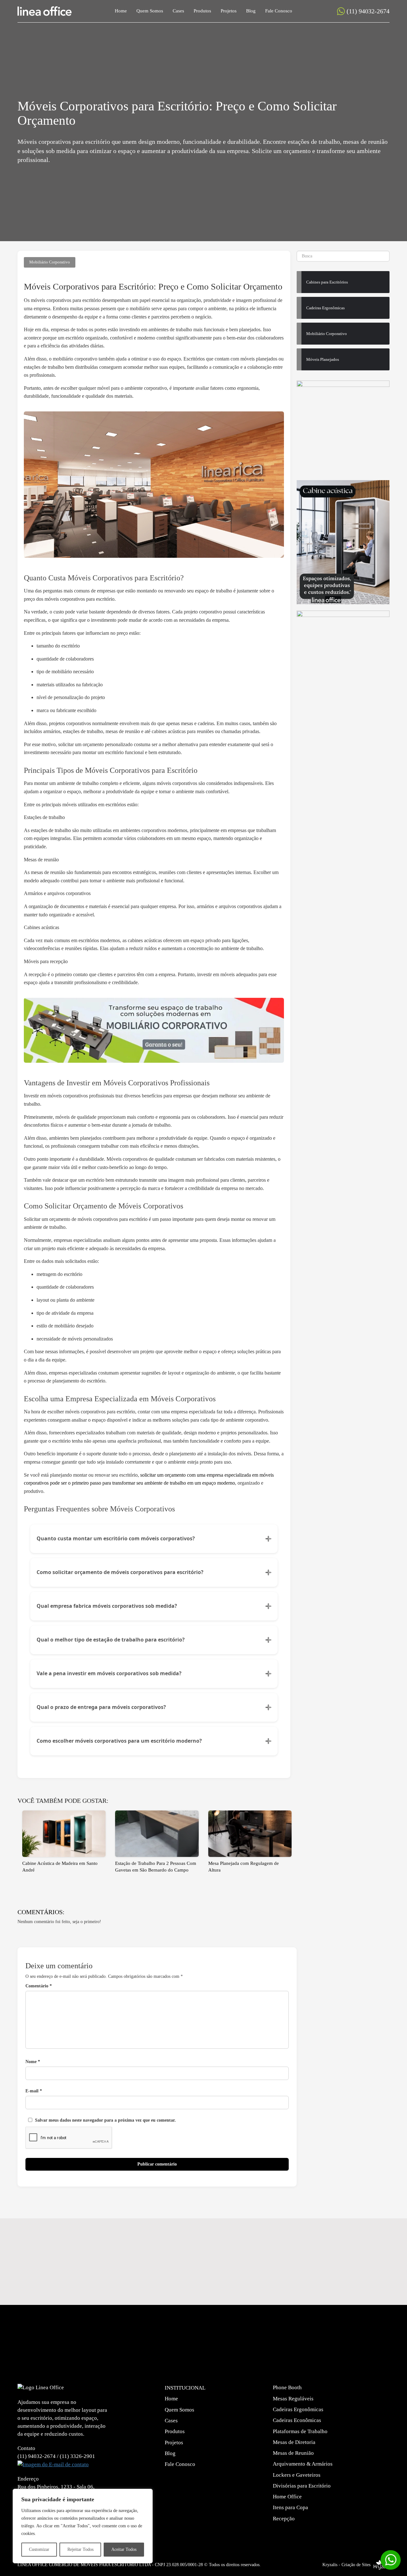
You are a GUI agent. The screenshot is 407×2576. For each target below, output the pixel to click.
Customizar (39, 2549)
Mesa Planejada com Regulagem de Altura (244, 1867)
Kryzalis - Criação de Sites (346, 2565)
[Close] (146, 2494)
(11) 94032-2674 (368, 11)
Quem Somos (150, 11)
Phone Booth (287, 2387)
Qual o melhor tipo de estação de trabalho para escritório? (111, 1640)
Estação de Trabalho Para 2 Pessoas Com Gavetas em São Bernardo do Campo (156, 1867)
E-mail (34, 2091)
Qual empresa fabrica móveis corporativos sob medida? (107, 1606)
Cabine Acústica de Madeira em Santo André (60, 1867)
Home (121, 11)
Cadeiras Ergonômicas (298, 2409)
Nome (33, 2062)
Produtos (202, 11)
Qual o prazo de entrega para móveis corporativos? (101, 1707)
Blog (251, 11)
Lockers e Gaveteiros (297, 2475)
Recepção (284, 2519)
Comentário (39, 1986)
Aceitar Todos (124, 2549)
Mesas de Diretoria (294, 2442)
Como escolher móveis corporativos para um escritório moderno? (119, 1741)
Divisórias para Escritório (302, 2486)
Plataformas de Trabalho (300, 2431)
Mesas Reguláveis (293, 2399)
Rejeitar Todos (80, 2549)
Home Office (287, 2497)
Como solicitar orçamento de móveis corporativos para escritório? (120, 1572)
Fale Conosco (279, 11)
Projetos (229, 11)
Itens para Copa (290, 2507)
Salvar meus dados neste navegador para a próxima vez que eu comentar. (105, 2120)
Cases (178, 11)
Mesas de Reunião (293, 2453)
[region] (83, 2526)
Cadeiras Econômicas (297, 2420)
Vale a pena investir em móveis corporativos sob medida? (109, 1673)
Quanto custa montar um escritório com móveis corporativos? (116, 1538)
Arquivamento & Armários (303, 2464)
